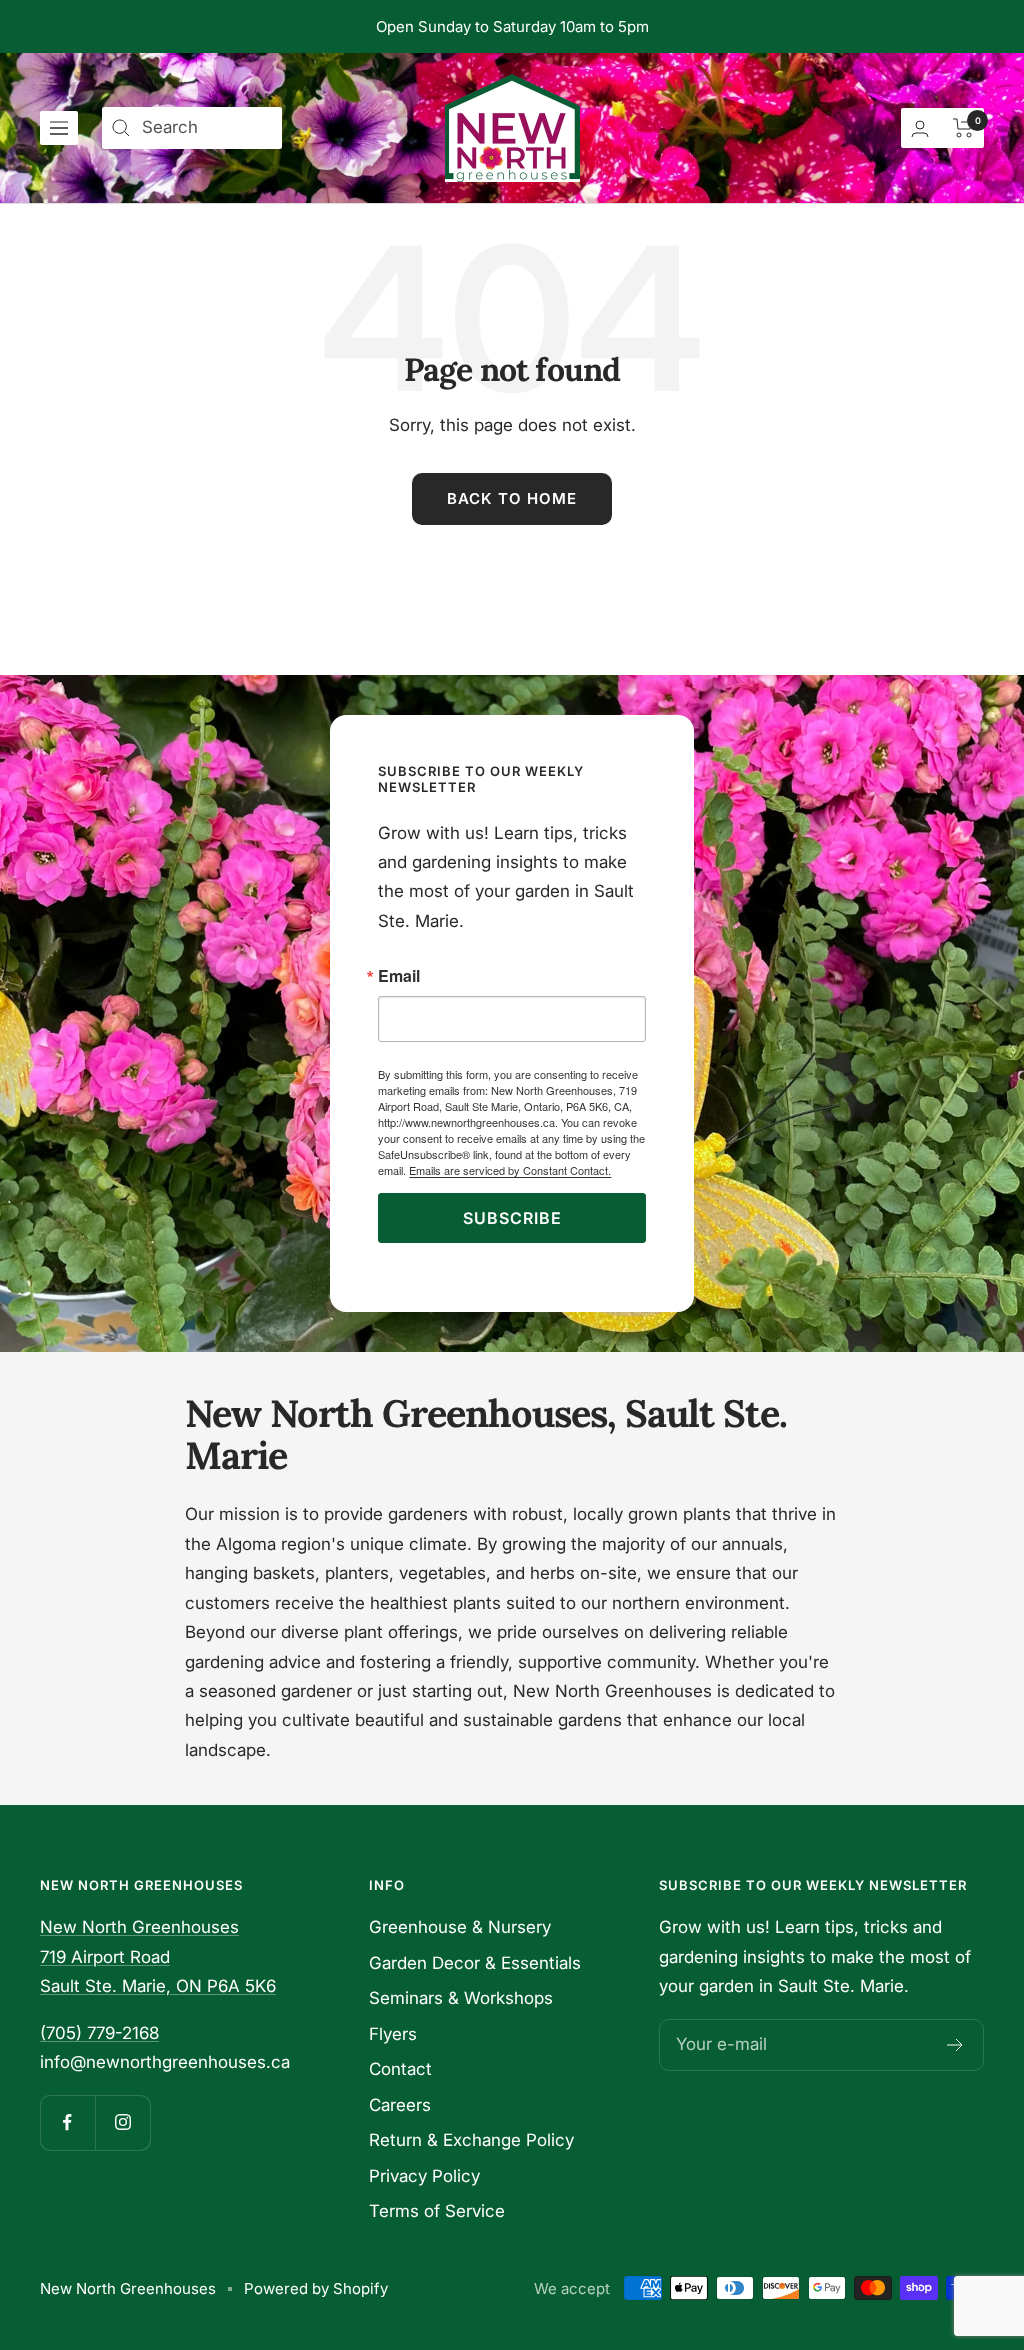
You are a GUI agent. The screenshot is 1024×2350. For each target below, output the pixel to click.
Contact (400, 2069)
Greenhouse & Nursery (460, 1927)
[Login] (920, 128)
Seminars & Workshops (461, 1998)
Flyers (393, 2034)
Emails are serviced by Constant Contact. (510, 1170)
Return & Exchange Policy (471, 2140)
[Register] (955, 2045)
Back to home (512, 498)
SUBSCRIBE (512, 1218)
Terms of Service (437, 2211)
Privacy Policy (424, 2176)
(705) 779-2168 (99, 2033)
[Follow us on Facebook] (67, 2122)
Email (399, 976)
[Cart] (963, 128)
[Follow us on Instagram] (122, 2122)
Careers (400, 2105)
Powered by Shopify (316, 2288)
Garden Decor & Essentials (475, 1963)
